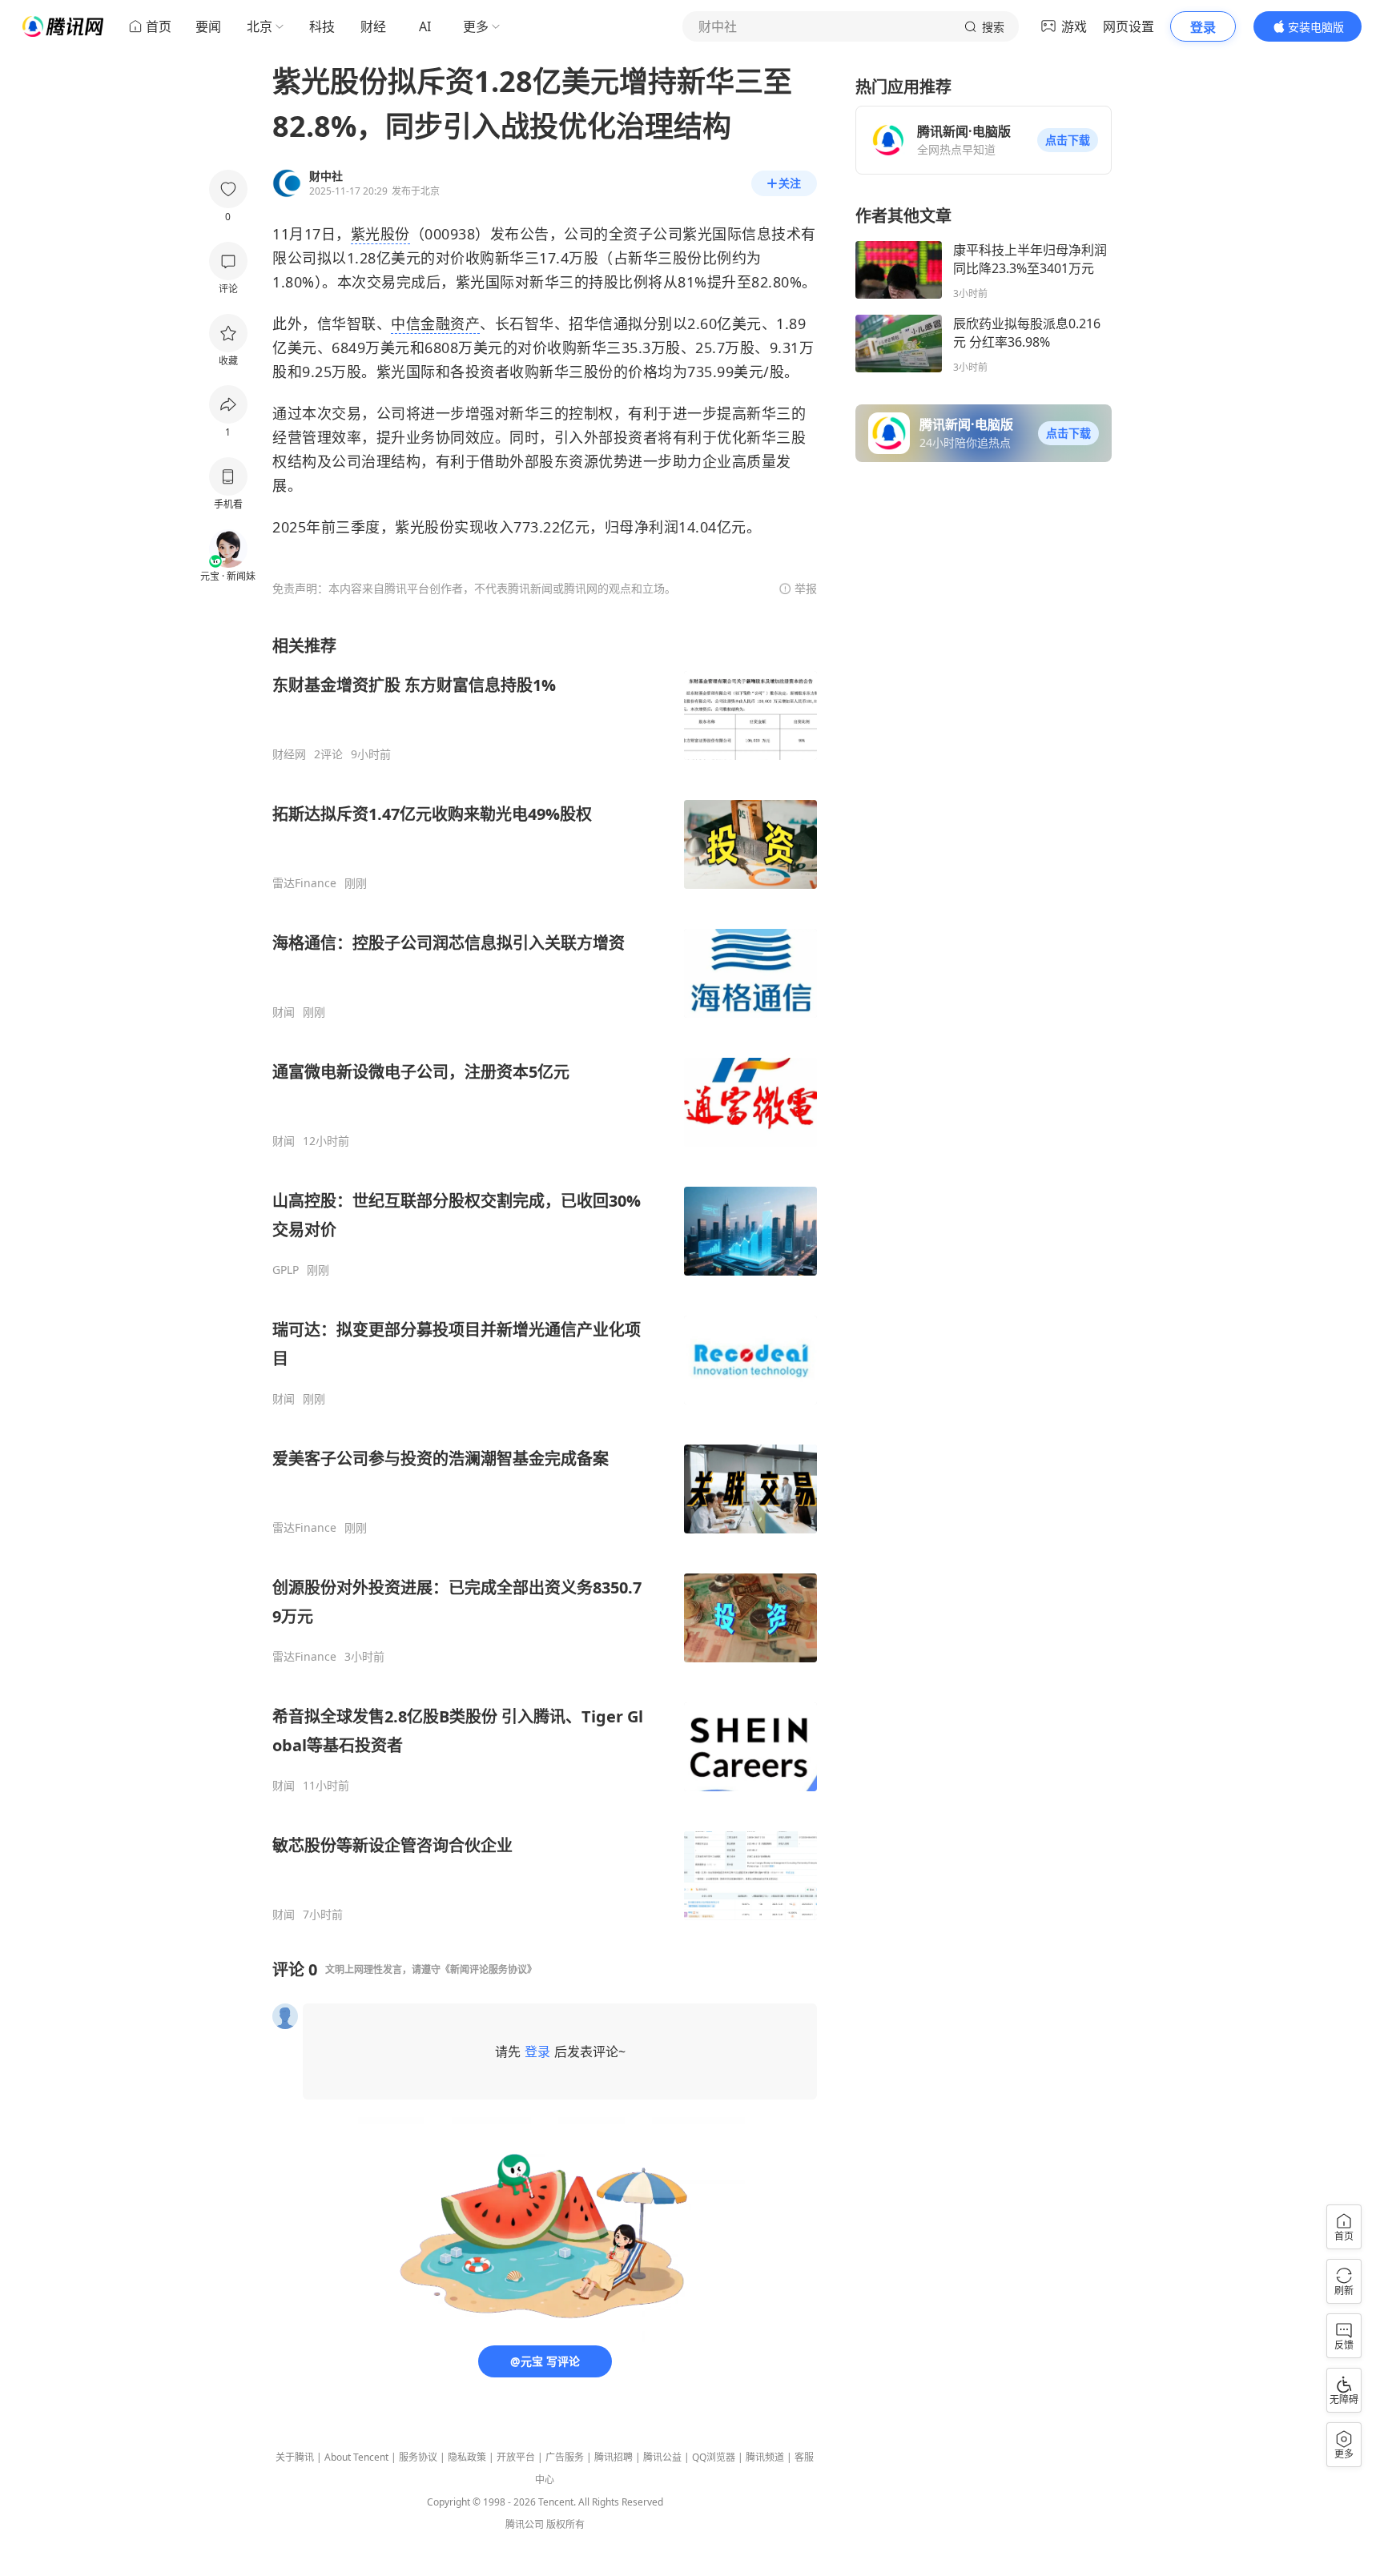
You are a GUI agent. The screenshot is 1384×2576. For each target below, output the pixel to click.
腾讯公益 (662, 2457)
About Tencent (356, 2457)
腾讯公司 (525, 2524)
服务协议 (418, 2457)
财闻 (284, 1012)
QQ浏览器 (714, 2457)
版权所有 (565, 2524)
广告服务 (565, 2457)
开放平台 (516, 2457)
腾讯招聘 (614, 2457)
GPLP (286, 1270)
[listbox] (545, 1278)
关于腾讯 (295, 2457)
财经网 (289, 754)
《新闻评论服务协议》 (489, 1969)
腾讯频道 (765, 2457)
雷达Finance (304, 883)
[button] (1068, 140)
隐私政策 (467, 2457)
